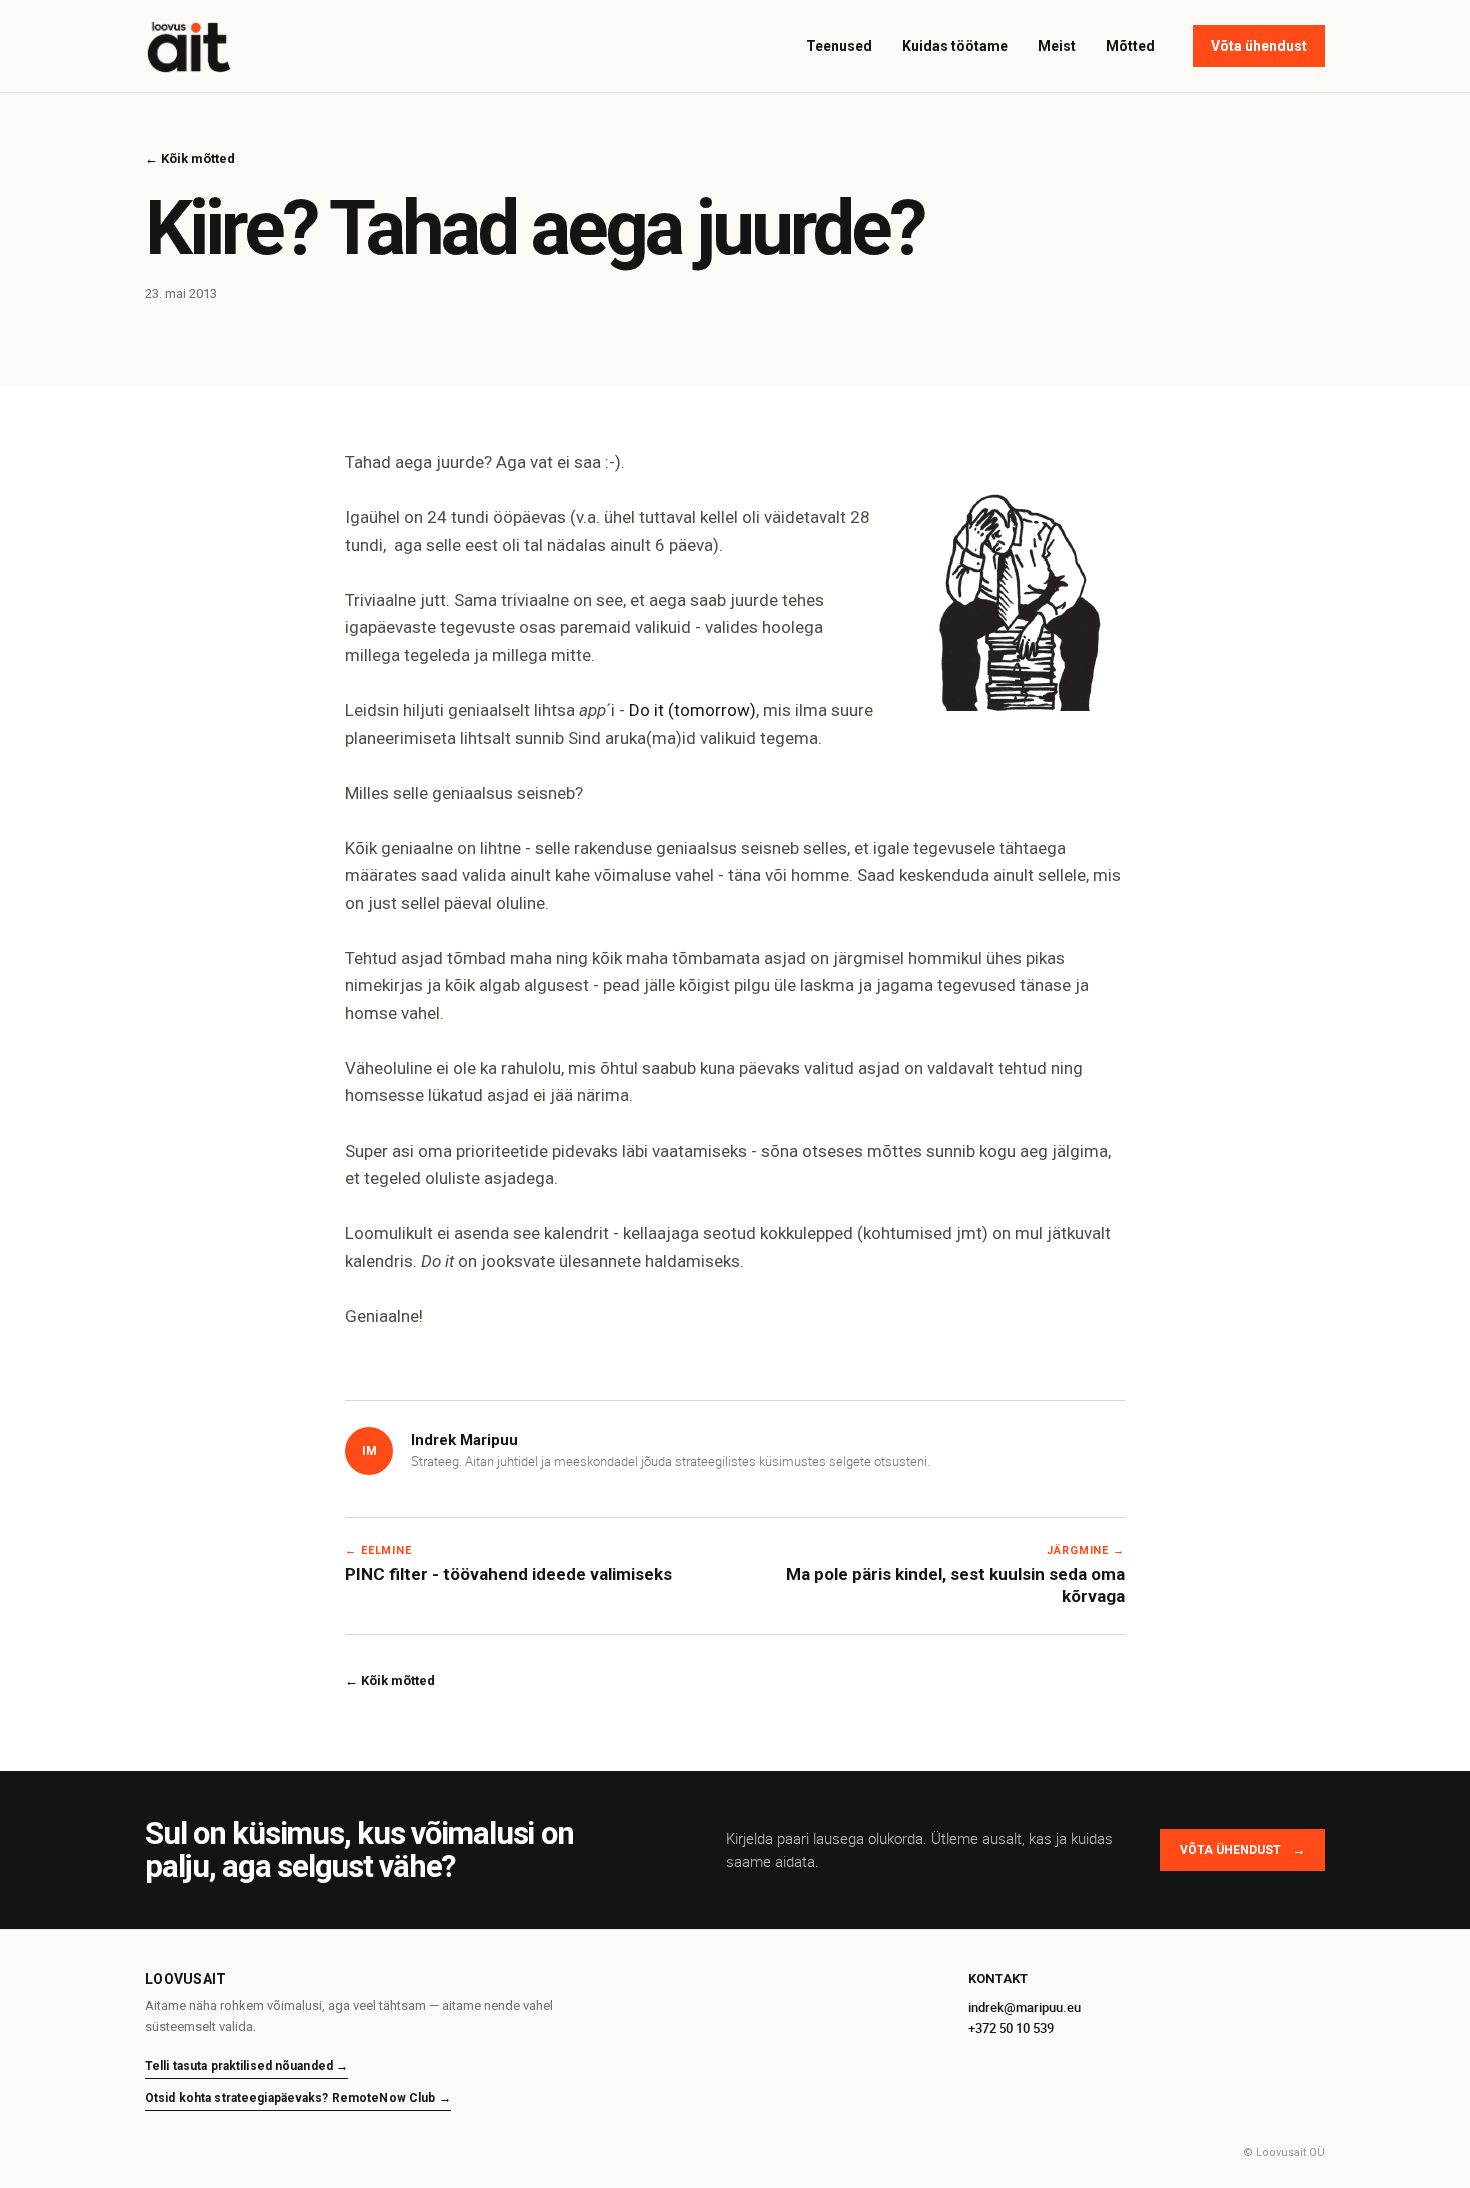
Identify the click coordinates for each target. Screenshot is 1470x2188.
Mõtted (1130, 46)
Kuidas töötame (955, 46)
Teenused (839, 46)
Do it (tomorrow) (692, 710)
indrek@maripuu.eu (1024, 2007)
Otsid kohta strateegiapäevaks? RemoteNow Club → (298, 2098)
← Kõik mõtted (190, 158)
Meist (1057, 46)
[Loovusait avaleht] (189, 46)
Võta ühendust (1259, 46)
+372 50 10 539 (1011, 2028)
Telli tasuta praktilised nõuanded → (246, 2066)
